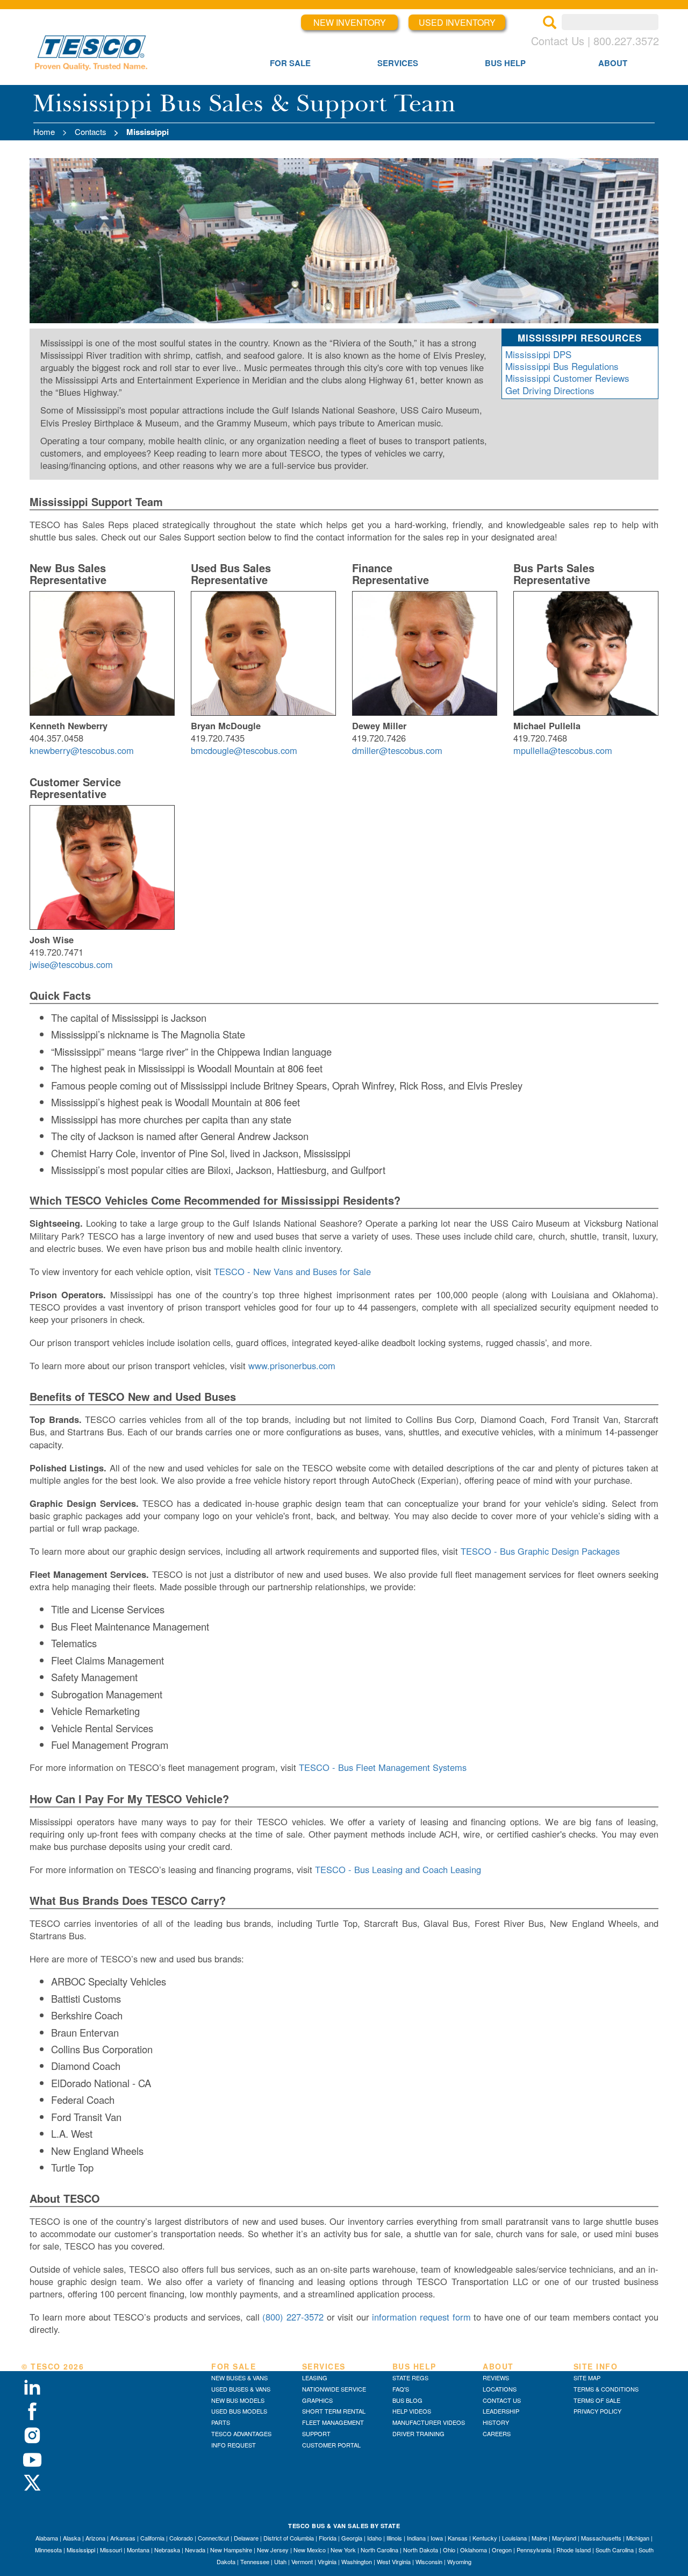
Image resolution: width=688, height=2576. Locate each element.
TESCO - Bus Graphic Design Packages (540, 1551)
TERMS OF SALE (597, 2400)
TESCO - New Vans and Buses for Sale (292, 1271)
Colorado (181, 2538)
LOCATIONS (500, 2389)
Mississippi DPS (538, 354)
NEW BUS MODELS (238, 2400)
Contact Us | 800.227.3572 (595, 41)
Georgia (352, 2538)
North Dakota (421, 2550)
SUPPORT (316, 2433)
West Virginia (394, 2561)
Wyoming (459, 2561)
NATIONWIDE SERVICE (334, 2389)
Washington (357, 2561)
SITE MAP (587, 2378)
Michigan (638, 2538)
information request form (421, 2317)
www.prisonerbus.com (292, 1365)
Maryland (564, 2538)
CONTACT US (502, 2400)
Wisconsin (429, 2561)
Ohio (449, 2550)
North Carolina (379, 2550)
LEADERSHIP (501, 2411)
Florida (328, 2538)
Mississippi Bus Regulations (562, 366)
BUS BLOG (407, 2400)
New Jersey (273, 2550)
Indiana (416, 2538)
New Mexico (310, 2550)
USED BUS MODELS (239, 2411)
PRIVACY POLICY (597, 2411)
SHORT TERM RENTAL (334, 2411)
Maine (539, 2538)
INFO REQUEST (234, 2445)
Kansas (458, 2538)
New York (343, 2550)
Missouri (111, 2550)
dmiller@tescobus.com (397, 750)
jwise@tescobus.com (71, 964)
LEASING (315, 2378)
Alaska (72, 2538)
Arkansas (123, 2538)
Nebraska (167, 2550)
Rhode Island (574, 2550)
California (152, 2538)
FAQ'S (401, 2389)
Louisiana (514, 2538)
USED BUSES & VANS (241, 2389)
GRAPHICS (317, 2400)
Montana (138, 2550)
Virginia (327, 2561)
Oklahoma (474, 2550)
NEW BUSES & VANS (239, 2378)
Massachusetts (601, 2538)
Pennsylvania (534, 2550)
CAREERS (497, 2433)
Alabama (47, 2538)
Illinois (394, 2538)
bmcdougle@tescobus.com (244, 750)
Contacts (91, 131)
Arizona (95, 2538)
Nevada (195, 2550)
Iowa (437, 2538)
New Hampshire (231, 2550)
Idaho (374, 2538)
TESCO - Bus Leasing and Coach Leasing (398, 1869)
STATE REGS (410, 2378)
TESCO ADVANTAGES (241, 2433)
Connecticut (213, 2538)
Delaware (246, 2538)
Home (44, 131)
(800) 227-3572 (293, 2317)
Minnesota (48, 2550)
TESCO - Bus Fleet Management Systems (383, 1767)
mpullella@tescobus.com (563, 750)
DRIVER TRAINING (418, 2433)
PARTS (221, 2422)
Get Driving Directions (550, 390)
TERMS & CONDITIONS (606, 2389)
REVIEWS (496, 2378)
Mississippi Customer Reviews (567, 378)
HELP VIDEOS (412, 2411)
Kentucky (485, 2538)
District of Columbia (289, 2538)
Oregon (502, 2550)
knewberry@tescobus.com (82, 750)
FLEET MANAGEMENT (333, 2422)
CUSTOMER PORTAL (331, 2445)
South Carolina (615, 2550)
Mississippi (81, 2550)
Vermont (302, 2561)
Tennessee (255, 2561)
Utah (280, 2561)
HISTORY (496, 2422)
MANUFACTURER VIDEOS (429, 2422)
